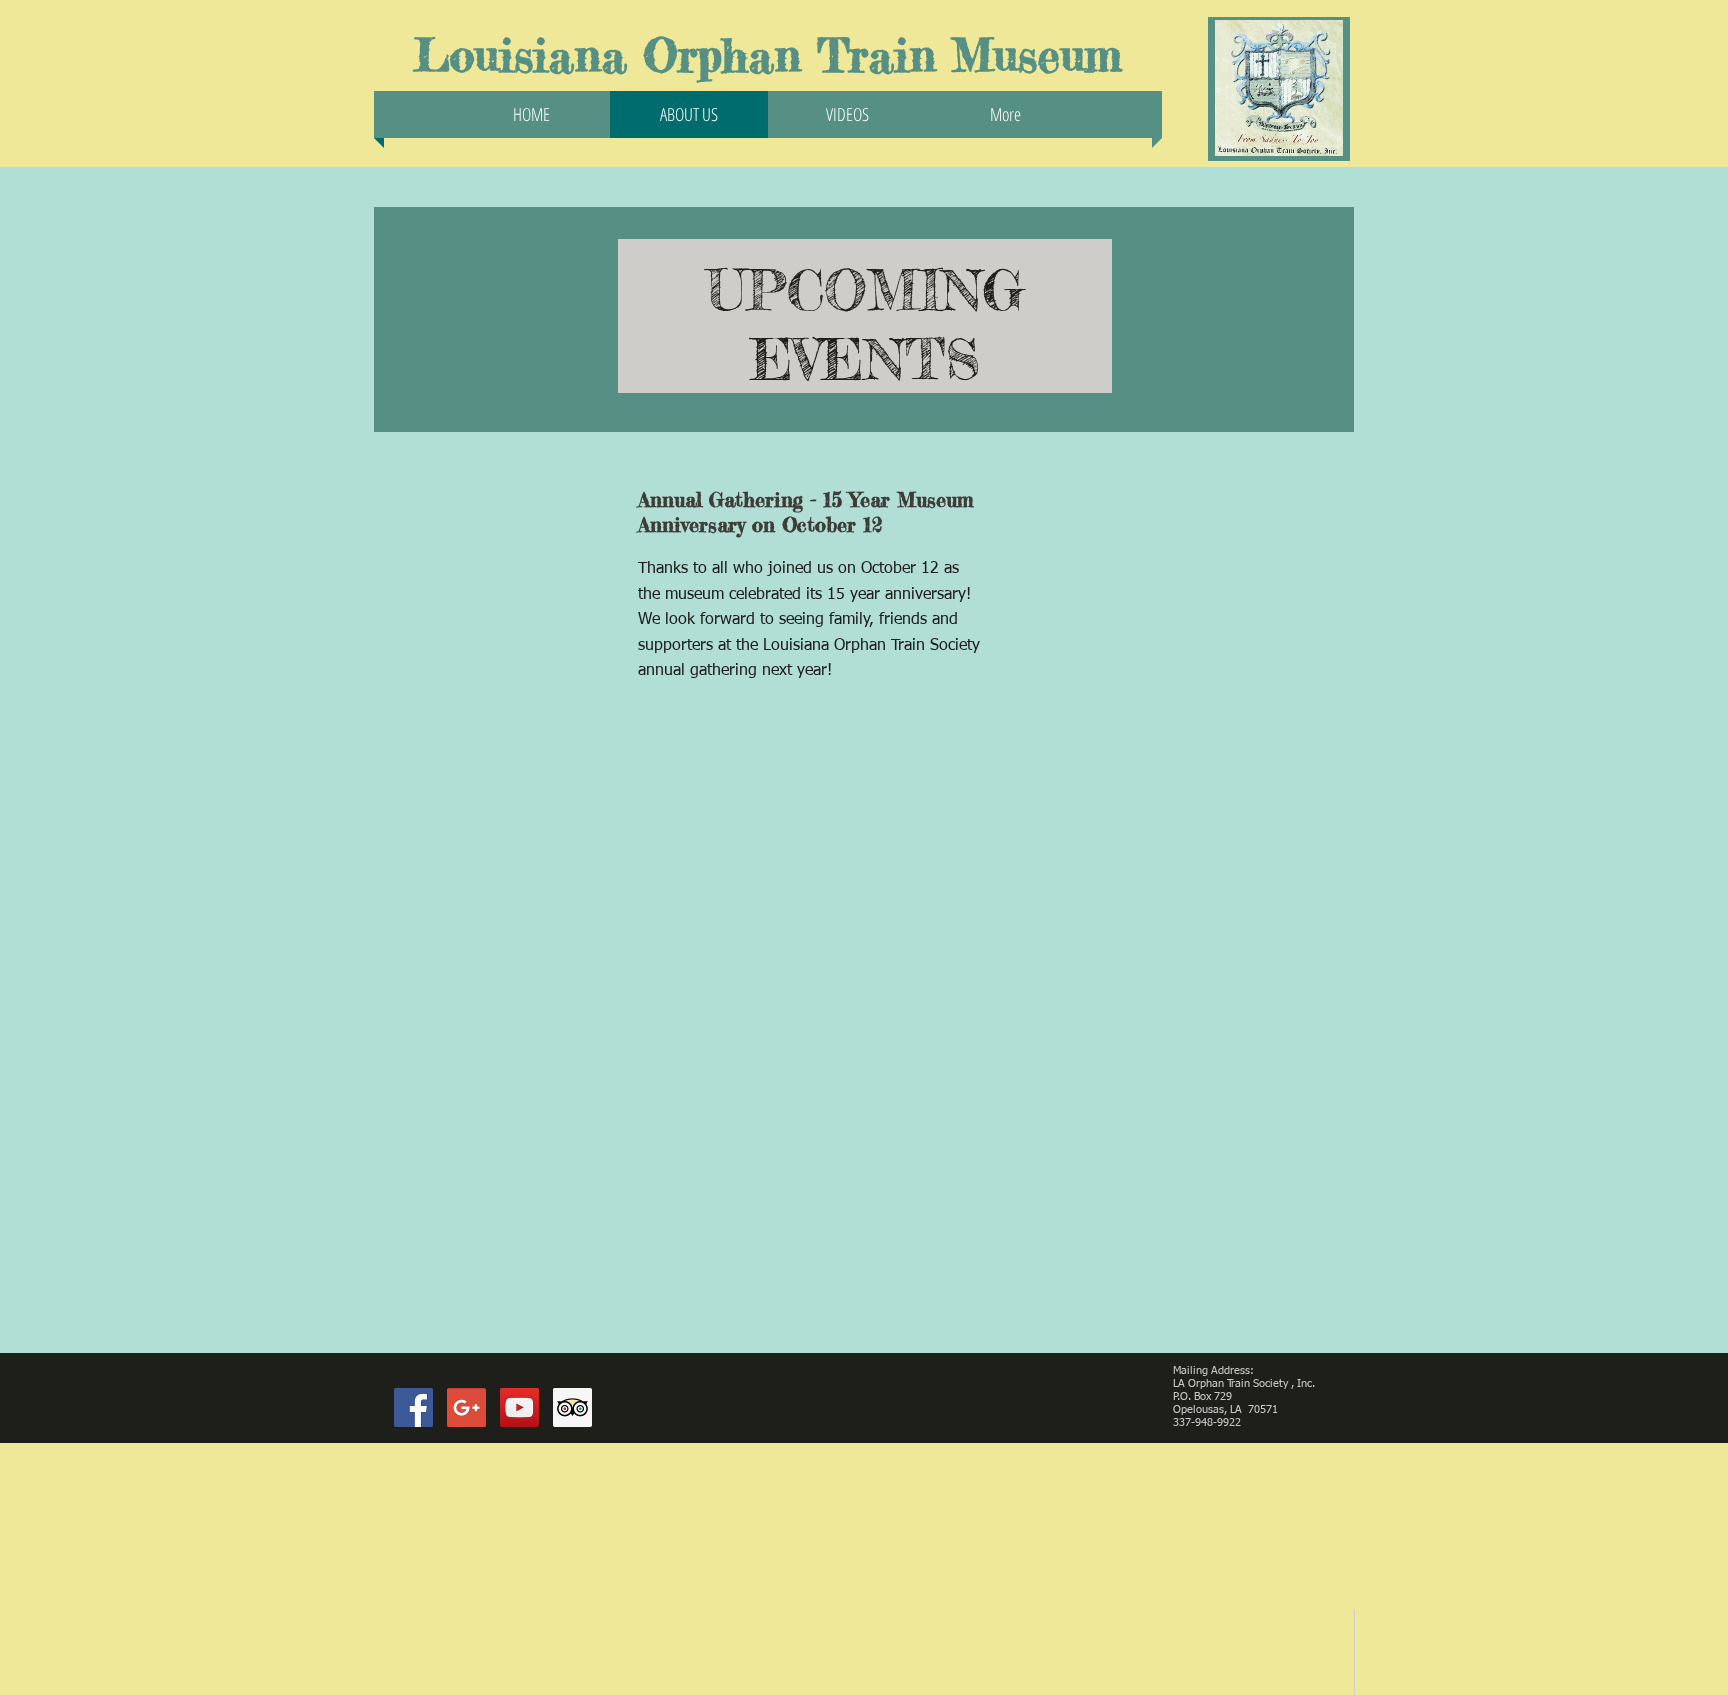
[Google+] (466, 1407)
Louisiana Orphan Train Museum (768, 55)
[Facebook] (413, 1407)
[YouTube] (519, 1407)
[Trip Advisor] (572, 1407)
